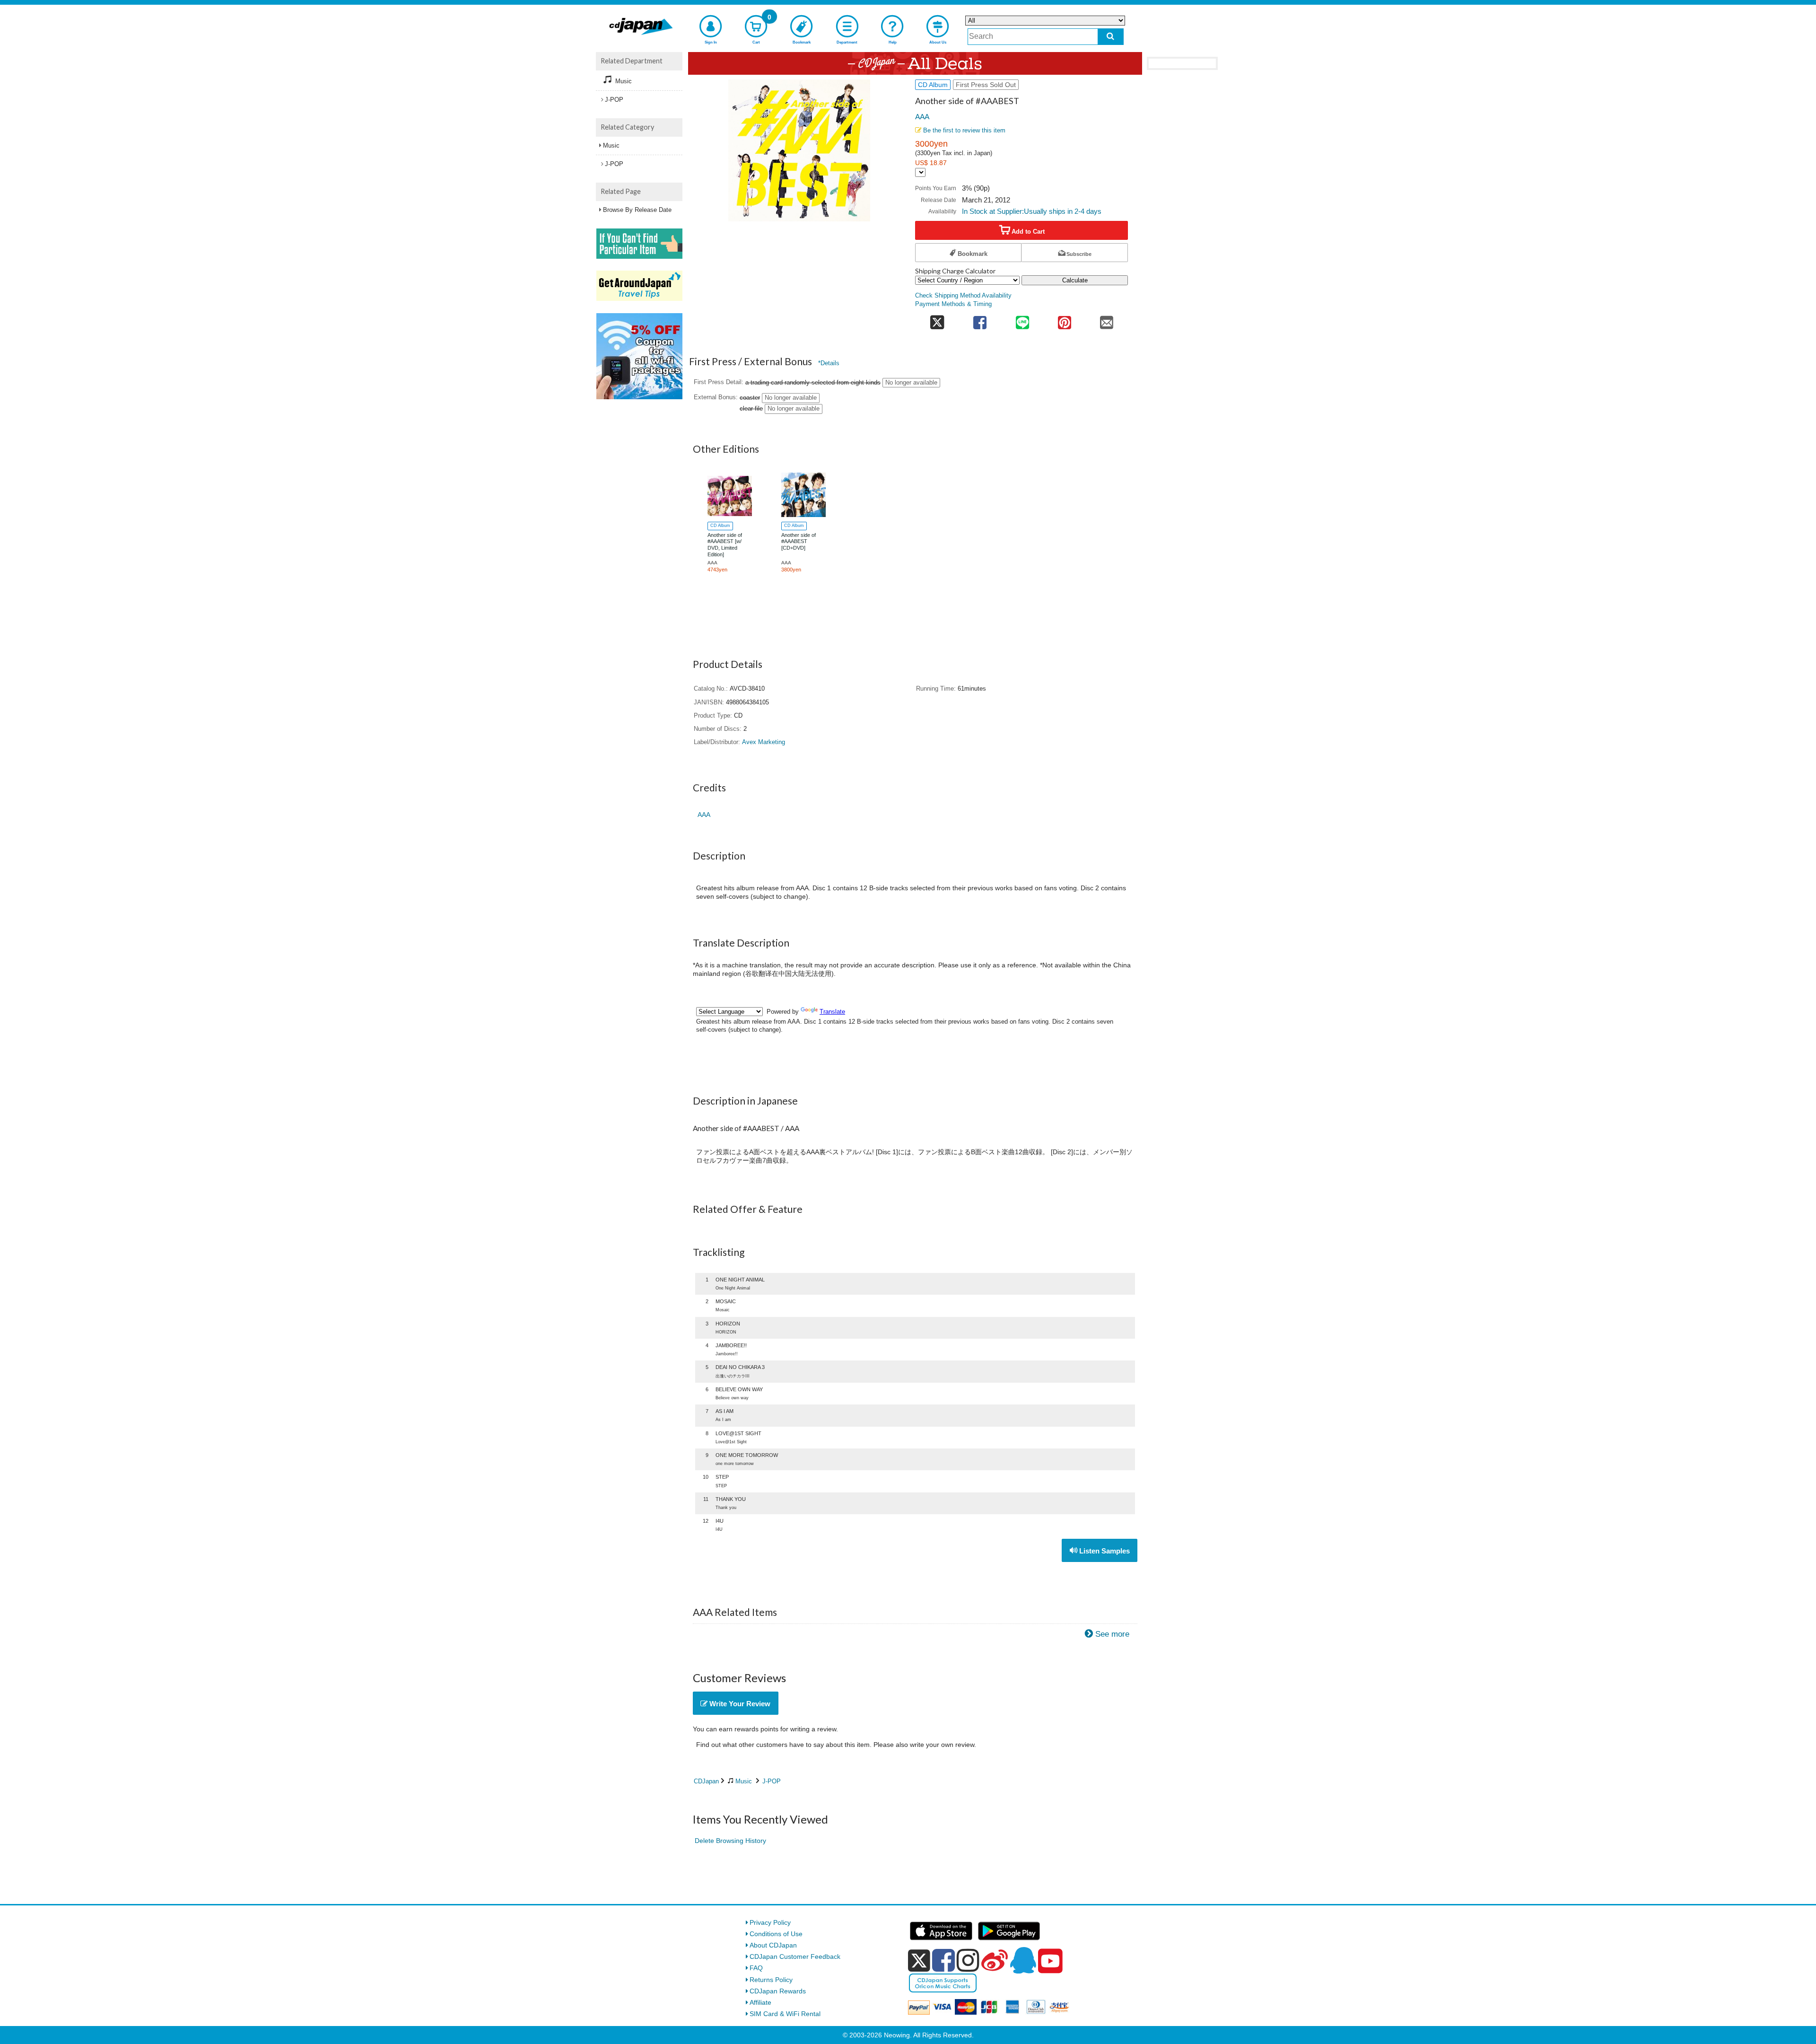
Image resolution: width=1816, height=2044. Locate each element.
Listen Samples (1104, 1551)
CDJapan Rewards (778, 1991)
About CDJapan (773, 1945)
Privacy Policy (770, 1922)
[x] (919, 1961)
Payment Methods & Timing (953, 304)
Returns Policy (771, 1980)
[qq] (1023, 1960)
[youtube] (1050, 1961)
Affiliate (760, 2002)
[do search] (1111, 37)
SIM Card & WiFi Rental (785, 2014)
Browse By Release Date (637, 210)
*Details (829, 363)
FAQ (756, 1968)
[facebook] (943, 1960)
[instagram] (968, 1960)
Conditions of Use (776, 1934)
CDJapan (706, 1781)
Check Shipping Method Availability (963, 296)
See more (1112, 1634)
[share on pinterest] (1064, 320)
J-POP (772, 1781)
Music (744, 1781)
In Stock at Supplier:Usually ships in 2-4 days (1032, 211)
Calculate (1075, 280)
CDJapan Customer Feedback (795, 1956)
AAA (922, 116)
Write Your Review (739, 1704)
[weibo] (995, 1960)
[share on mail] (1107, 320)
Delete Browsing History (730, 1841)
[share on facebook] (980, 320)
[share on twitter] (937, 320)
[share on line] (1022, 320)
